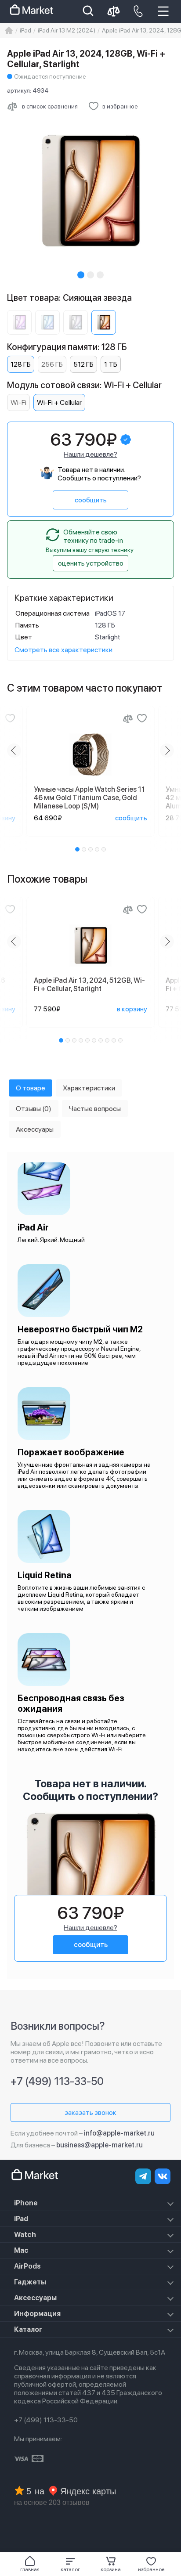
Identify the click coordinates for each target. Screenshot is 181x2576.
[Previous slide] (14, 750)
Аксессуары (35, 2298)
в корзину (132, 1009)
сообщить (91, 500)
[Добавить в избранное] (10, 718)
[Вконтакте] (163, 2176)
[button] (70, 2564)
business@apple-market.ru (100, 2145)
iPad (21, 2219)
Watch (25, 2235)
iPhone (26, 2203)
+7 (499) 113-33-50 (57, 2081)
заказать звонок (90, 2112)
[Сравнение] (128, 718)
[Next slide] (167, 750)
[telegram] (143, 2176)
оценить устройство (91, 563)
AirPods (27, 2266)
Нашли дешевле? (90, 454)
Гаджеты (30, 2282)
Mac (21, 2250)
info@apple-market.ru (119, 2133)
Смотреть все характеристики (63, 650)
